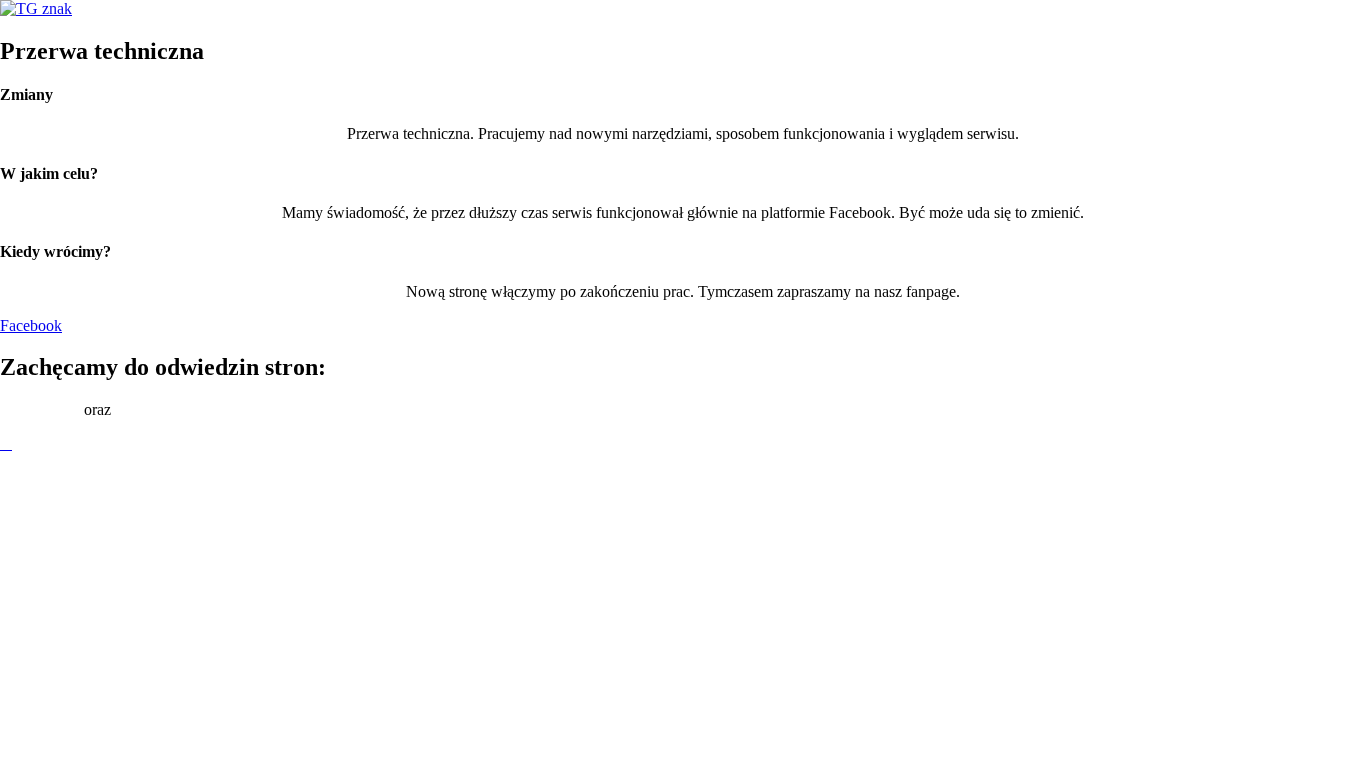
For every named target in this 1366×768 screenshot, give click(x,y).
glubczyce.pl (40, 409)
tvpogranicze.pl (163, 409)
